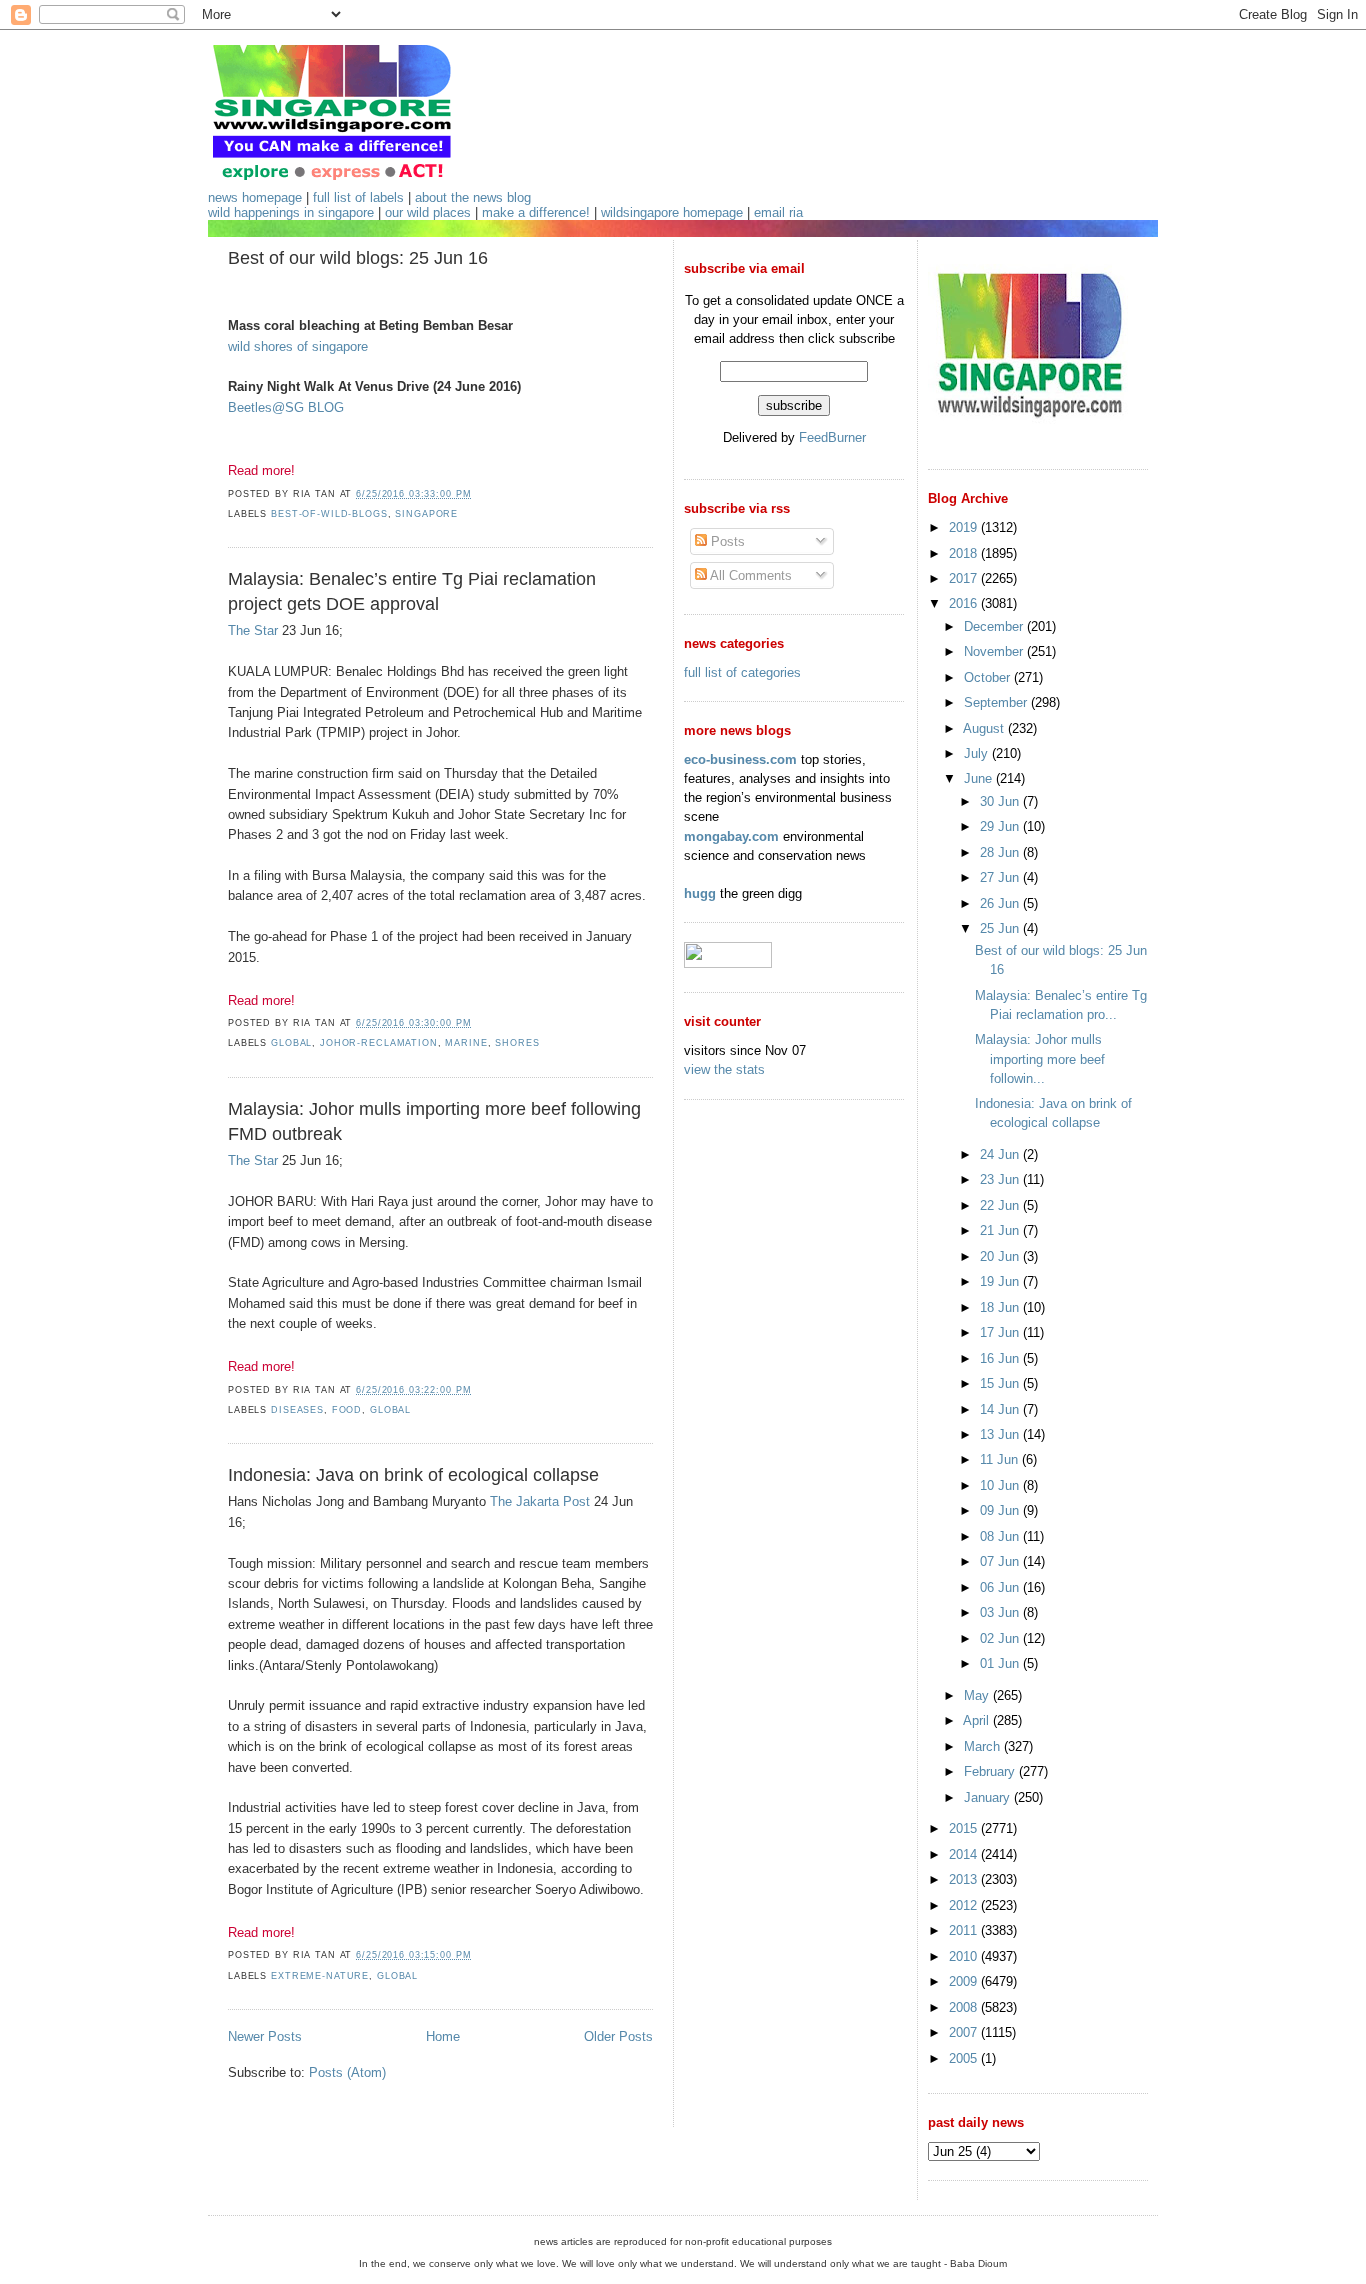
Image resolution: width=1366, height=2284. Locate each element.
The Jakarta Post (540, 1501)
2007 (965, 2032)
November (995, 651)
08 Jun (1001, 1536)
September (997, 702)
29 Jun (1001, 826)
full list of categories (742, 672)
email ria (778, 212)
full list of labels (358, 197)
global (291, 1043)
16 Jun (1001, 1358)
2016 (965, 603)
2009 (965, 1981)
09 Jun (1001, 1510)
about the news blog (473, 197)
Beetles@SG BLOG (286, 407)
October (989, 677)
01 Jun (1001, 1663)
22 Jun (1001, 1205)
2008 (965, 2007)
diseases (297, 1410)
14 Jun (1001, 1409)
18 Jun (1001, 1307)
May (978, 1695)
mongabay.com (731, 836)
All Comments (749, 575)
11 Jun (1001, 1459)
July (978, 753)
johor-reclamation (379, 1043)
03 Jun (1001, 1612)
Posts (726, 541)
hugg (700, 893)
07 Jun (1001, 1561)
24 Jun (1001, 1154)
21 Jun (1001, 1230)
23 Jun (1001, 1179)
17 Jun (1001, 1332)
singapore (426, 514)
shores (517, 1043)
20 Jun (1001, 1256)
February (991, 1771)
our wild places (428, 212)
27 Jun (1001, 877)
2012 (965, 1905)
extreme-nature (320, 1976)
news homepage (255, 197)
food (347, 1410)
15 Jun (1001, 1383)
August (985, 728)
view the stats (724, 1069)
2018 (965, 553)
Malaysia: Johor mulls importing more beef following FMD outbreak (434, 1121)
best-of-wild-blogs (329, 514)
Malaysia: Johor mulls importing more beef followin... (1040, 1058)
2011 (965, 1930)
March (984, 1746)
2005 (965, 2058)
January (989, 1797)
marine (466, 1043)
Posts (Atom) (347, 2072)
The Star (253, 630)
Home (443, 2036)
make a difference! (536, 212)
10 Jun (1001, 1485)
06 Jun (1001, 1587)
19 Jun (1001, 1281)
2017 (965, 578)
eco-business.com (740, 759)
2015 (965, 1828)
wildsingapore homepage (672, 212)
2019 (965, 527)
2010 (965, 1956)
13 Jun (1001, 1434)
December (995, 626)
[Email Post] (477, 494)
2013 (965, 1879)
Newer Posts (265, 2036)
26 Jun (1001, 903)
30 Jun (1001, 801)
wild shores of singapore (298, 346)
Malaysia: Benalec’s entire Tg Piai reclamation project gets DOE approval (412, 591)
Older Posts (618, 2036)
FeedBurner (832, 437)
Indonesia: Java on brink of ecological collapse (413, 1475)
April (978, 1720)
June (980, 778)
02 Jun (1001, 1638)
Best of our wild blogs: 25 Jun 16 (358, 258)
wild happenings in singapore (291, 212)
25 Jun (1001, 928)
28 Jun (1001, 852)
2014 (965, 1854)
